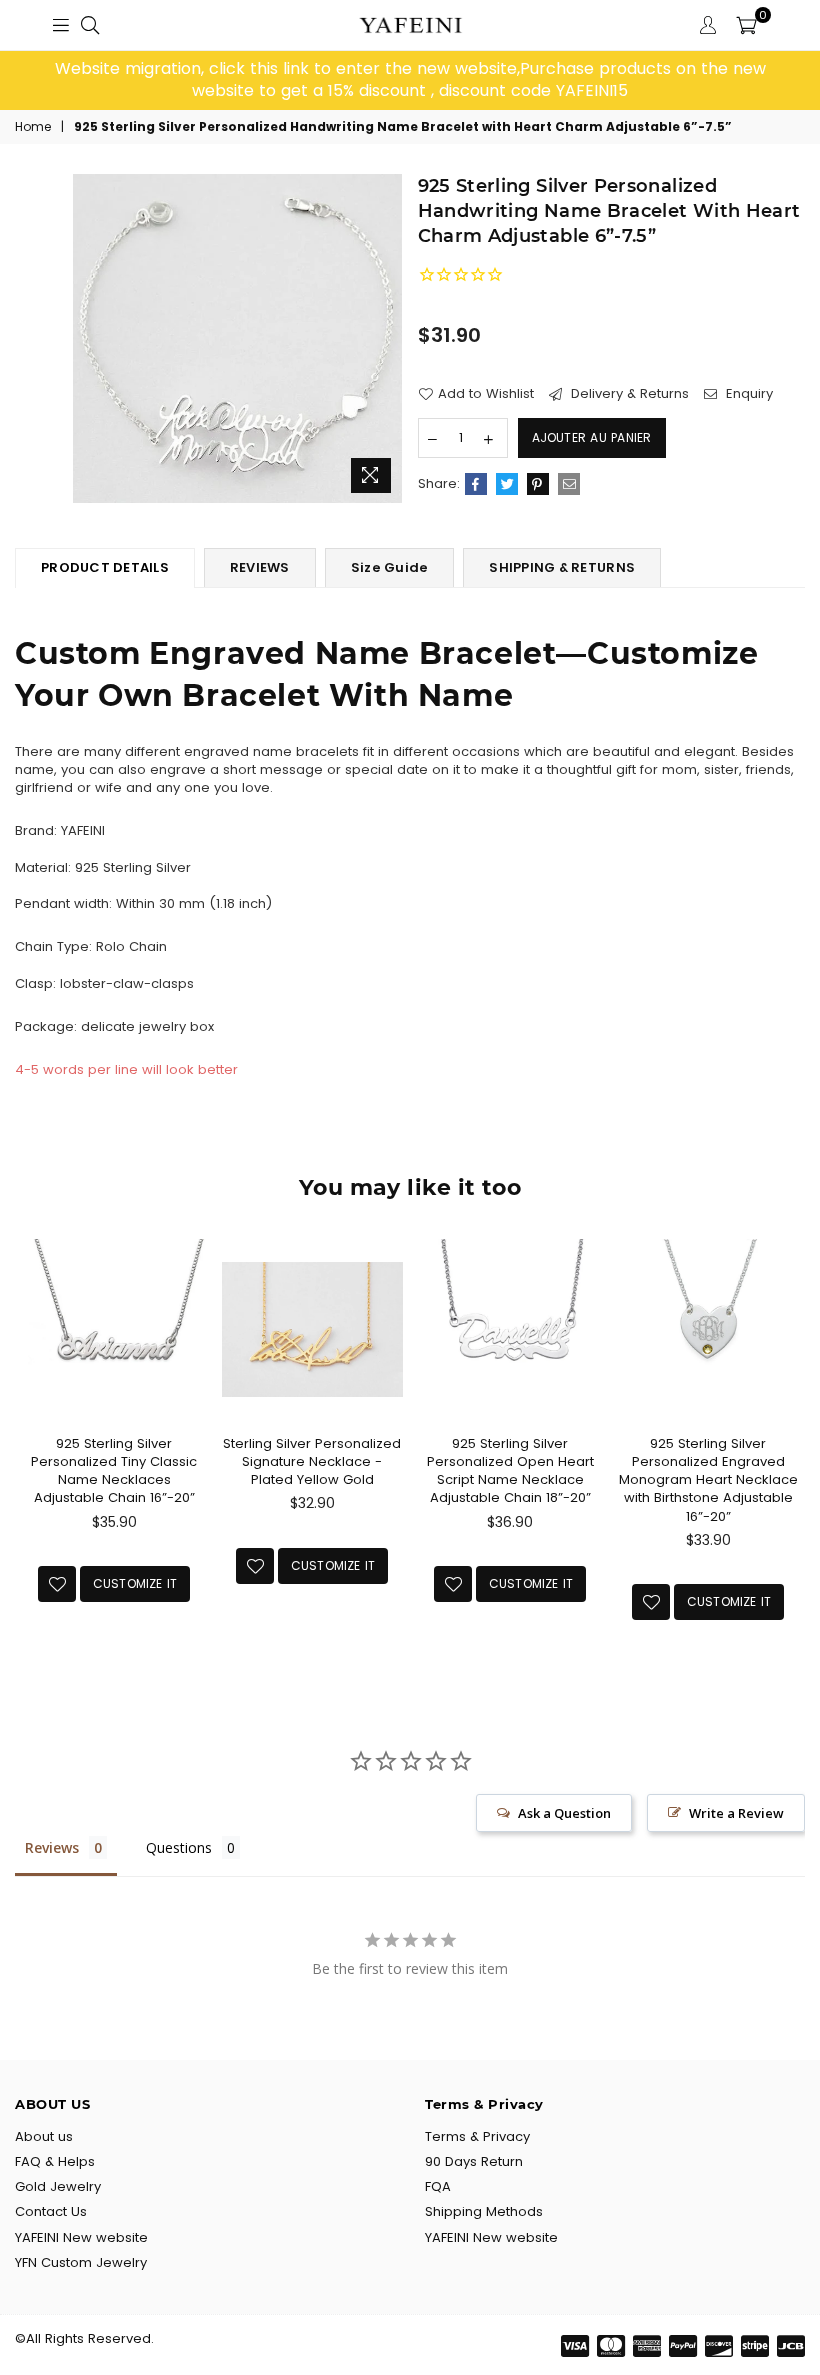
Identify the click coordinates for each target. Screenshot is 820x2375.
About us (44, 2136)
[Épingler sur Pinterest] (538, 484)
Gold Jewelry (58, 2186)
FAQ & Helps (55, 2161)
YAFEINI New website (81, 2237)
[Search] (90, 25)
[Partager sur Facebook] (476, 484)
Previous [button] (32, 1452)
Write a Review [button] (736, 1813)
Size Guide (390, 567)
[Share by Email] (569, 484)
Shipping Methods (484, 2211)
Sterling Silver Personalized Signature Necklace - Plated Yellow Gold (312, 1461)
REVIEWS (260, 567)
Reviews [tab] (52, 1847)
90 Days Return (474, 2161)
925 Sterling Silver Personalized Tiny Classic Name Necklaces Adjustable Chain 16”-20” (114, 1471)
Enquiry (747, 394)
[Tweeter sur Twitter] (507, 484)
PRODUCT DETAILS (105, 567)
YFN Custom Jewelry (81, 2262)
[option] (410, 80)
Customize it (135, 1583)
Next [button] (787, 1452)
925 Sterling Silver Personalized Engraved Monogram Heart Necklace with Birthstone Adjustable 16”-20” (708, 1480)
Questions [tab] (179, 1847)
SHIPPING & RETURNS (562, 567)
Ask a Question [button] (564, 1813)
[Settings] (708, 25)
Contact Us (51, 2211)
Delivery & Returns (628, 394)
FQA (438, 2186)
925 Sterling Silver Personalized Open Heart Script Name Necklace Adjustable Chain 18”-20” (510, 1471)
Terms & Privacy (477, 2136)
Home (33, 127)
